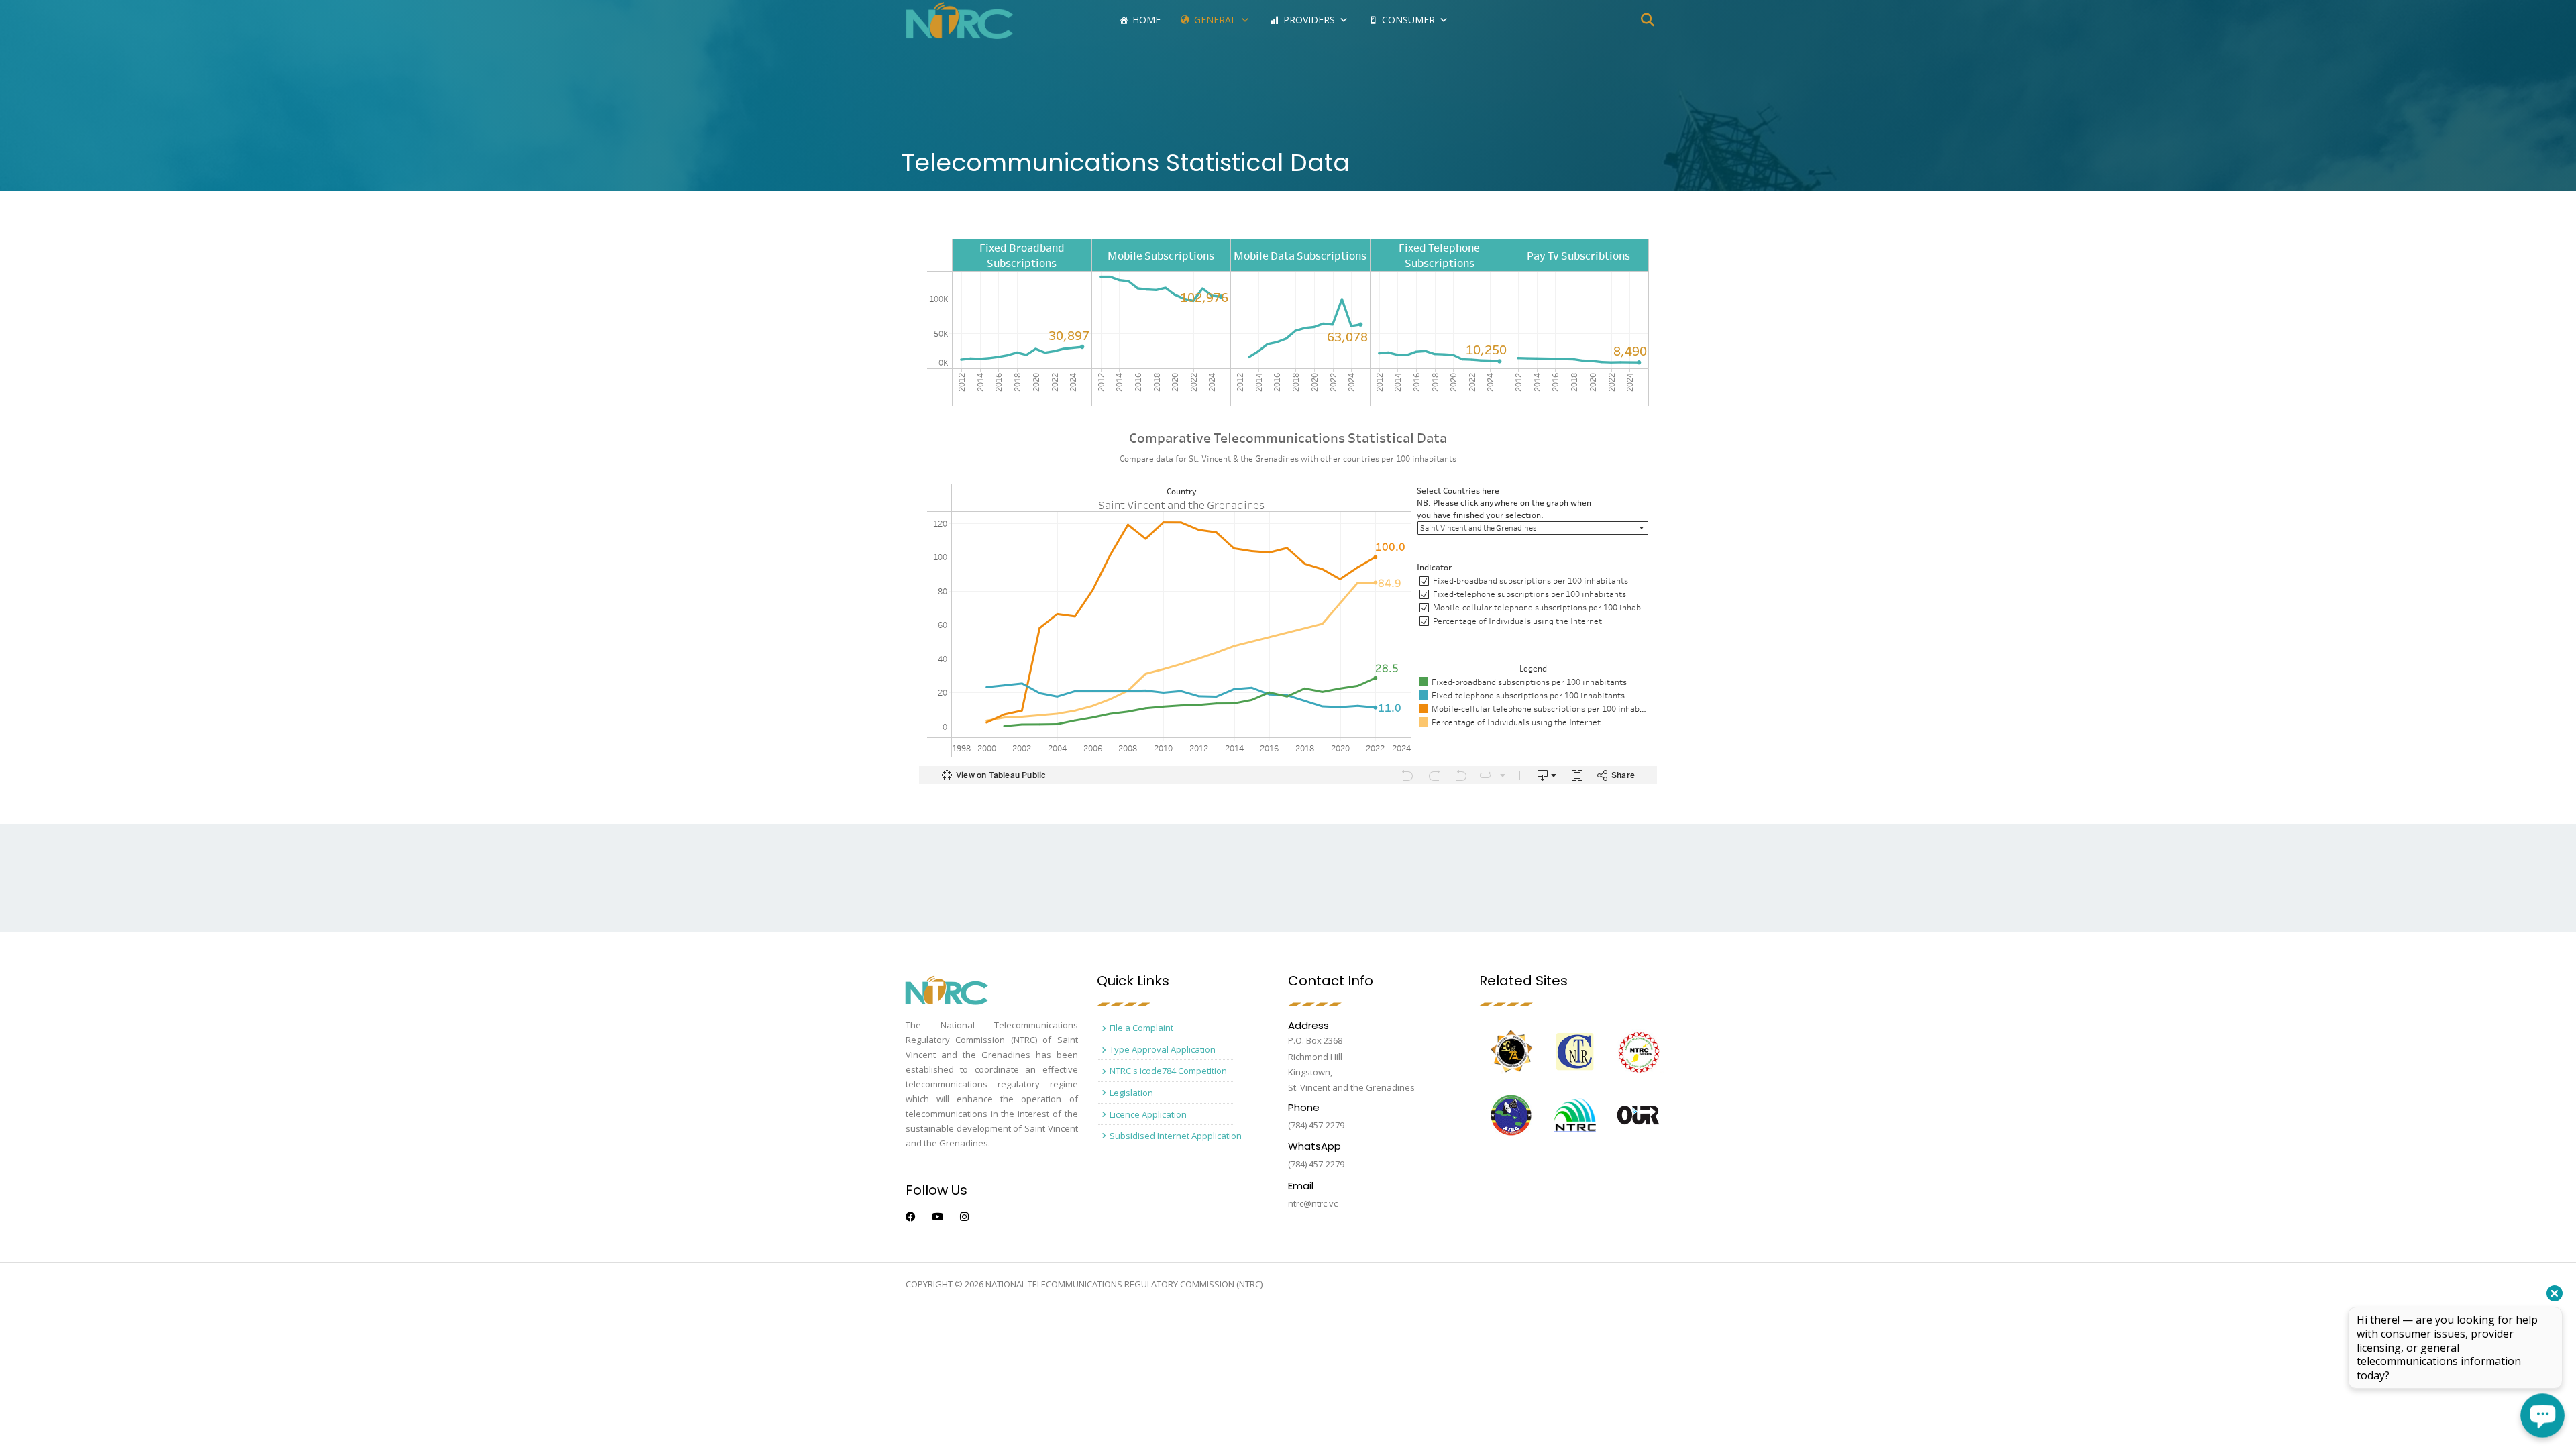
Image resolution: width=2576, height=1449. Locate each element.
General (1215, 20)
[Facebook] (911, 1217)
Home (1146, 20)
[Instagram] (964, 1217)
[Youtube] (937, 1217)
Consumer (1408, 20)
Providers (1309, 20)
